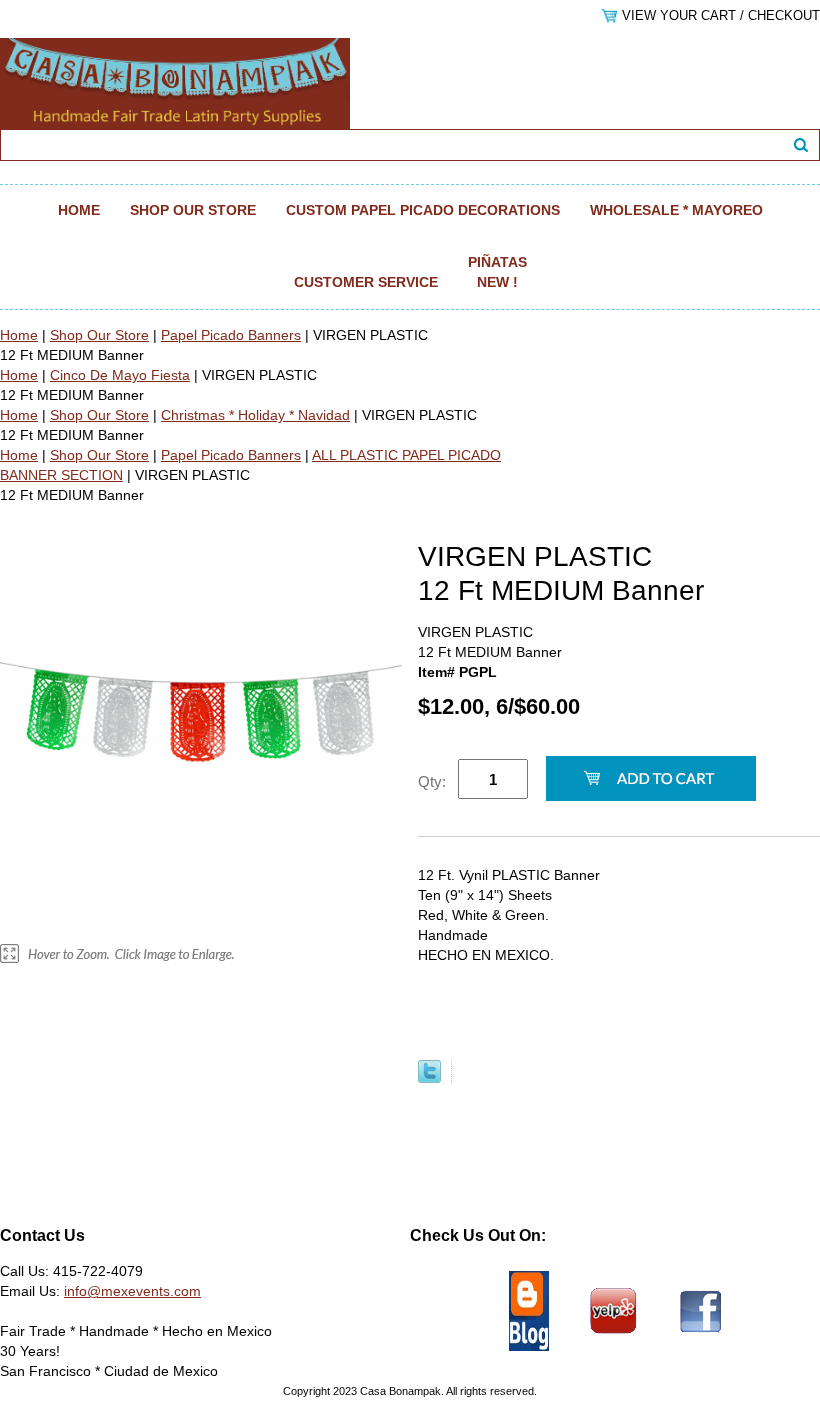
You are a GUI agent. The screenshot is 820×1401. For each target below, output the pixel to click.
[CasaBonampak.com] (175, 82)
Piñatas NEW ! (497, 272)
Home (79, 210)
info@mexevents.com (132, 1291)
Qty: (432, 781)
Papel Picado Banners (231, 335)
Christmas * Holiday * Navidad (255, 415)
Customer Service (366, 282)
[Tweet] (429, 1078)
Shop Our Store (193, 210)
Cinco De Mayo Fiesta (120, 375)
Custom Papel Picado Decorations (423, 210)
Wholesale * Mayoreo (676, 210)
